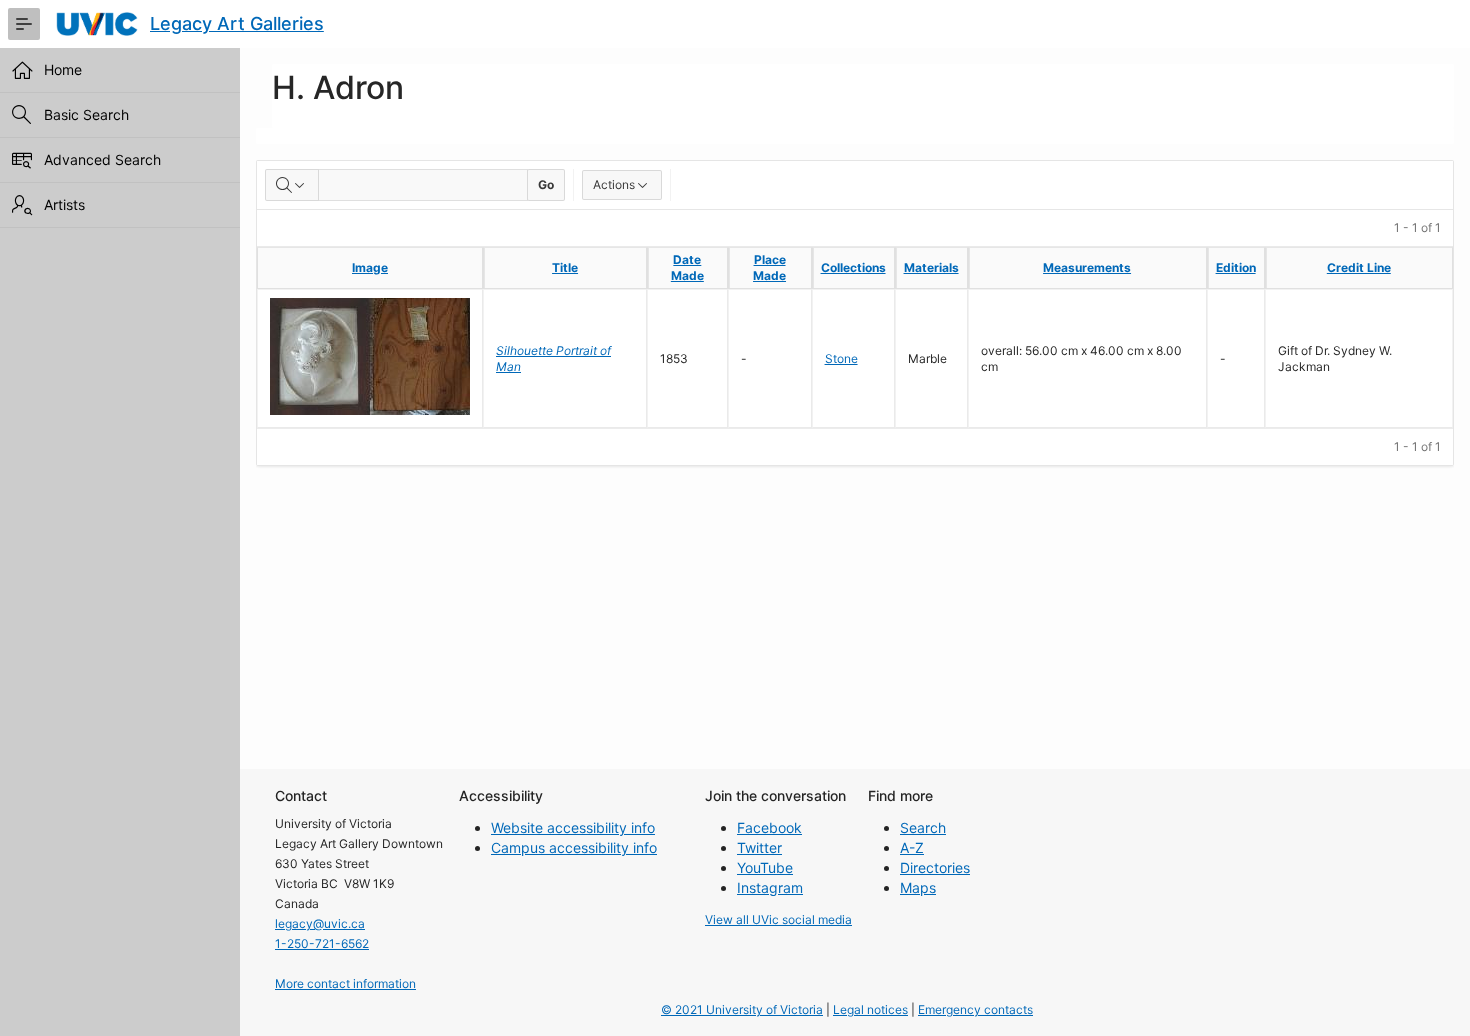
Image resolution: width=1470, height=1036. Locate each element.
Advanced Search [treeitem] (102, 159)
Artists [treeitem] (64, 204)
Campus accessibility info (574, 847)
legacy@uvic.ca (320, 923)
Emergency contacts (975, 1009)
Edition (1236, 267)
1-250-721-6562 (322, 943)
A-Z (912, 847)
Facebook (769, 827)
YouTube (765, 867)
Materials (931, 267)
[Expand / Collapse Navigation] (24, 24)
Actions (614, 184)
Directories (935, 867)
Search (923, 827)
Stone (841, 358)
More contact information (345, 983)
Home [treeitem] (63, 69)
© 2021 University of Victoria (742, 1009)
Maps (918, 887)
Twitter (759, 847)
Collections (853, 267)
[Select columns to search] (292, 185)
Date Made (687, 267)
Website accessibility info (573, 827)
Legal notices (870, 1009)
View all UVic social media (778, 919)
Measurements (1087, 267)
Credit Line (1359, 267)
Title (565, 267)
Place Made (769, 267)
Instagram (770, 887)
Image (370, 267)
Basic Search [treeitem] (86, 114)
